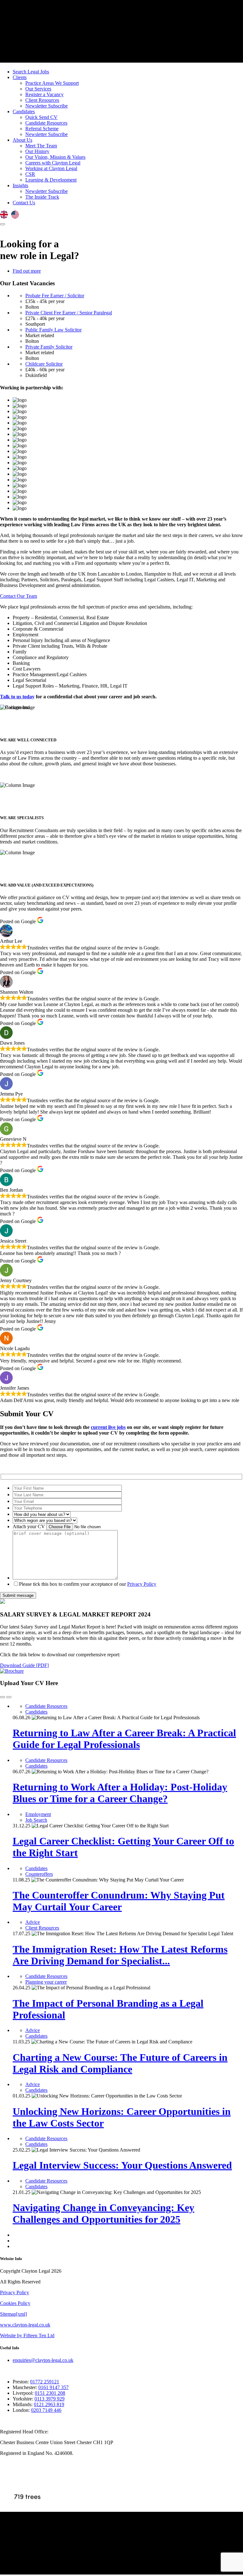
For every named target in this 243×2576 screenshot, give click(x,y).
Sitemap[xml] (13, 2314)
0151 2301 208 (50, 2393)
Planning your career (46, 1982)
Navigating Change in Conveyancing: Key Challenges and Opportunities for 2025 (103, 2213)
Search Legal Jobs (31, 72)
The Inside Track (42, 197)
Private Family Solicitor (49, 347)
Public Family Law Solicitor (53, 330)
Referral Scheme (42, 129)
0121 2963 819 (49, 2404)
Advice (33, 1922)
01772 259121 (45, 2382)
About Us (22, 140)
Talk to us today (17, 697)
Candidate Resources (46, 123)
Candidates (24, 111)
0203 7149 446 (46, 2410)
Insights (20, 185)
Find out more (27, 271)
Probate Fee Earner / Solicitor (55, 296)
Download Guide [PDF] (24, 1665)
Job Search (36, 1820)
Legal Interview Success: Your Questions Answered (122, 2165)
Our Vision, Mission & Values (55, 157)
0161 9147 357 (53, 2387)
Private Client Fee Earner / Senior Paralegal (69, 313)
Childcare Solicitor (44, 364)
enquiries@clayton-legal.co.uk (43, 2360)
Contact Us (24, 203)
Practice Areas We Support (52, 83)
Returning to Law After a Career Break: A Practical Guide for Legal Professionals (124, 1739)
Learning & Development (51, 180)
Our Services (38, 89)
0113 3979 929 (50, 2399)
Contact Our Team (19, 596)
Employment (38, 1814)
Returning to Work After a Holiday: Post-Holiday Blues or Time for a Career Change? (120, 1793)
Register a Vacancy (44, 94)
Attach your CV (29, 1526)
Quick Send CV (41, 117)
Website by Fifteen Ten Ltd (27, 2335)
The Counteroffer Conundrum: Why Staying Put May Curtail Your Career (119, 1901)
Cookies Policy (15, 2303)
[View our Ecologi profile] (27, 2486)
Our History (37, 151)
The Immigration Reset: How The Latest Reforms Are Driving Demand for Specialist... (120, 1955)
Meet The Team (41, 146)
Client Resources (42, 100)
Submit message (18, 1595)
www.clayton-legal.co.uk (25, 2325)
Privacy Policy (142, 1584)
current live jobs (108, 1427)
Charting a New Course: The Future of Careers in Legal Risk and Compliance (120, 2063)
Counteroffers (39, 1874)
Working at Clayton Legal (51, 168)
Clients (20, 77)
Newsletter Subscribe (47, 106)
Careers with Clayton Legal (53, 163)
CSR (30, 174)
